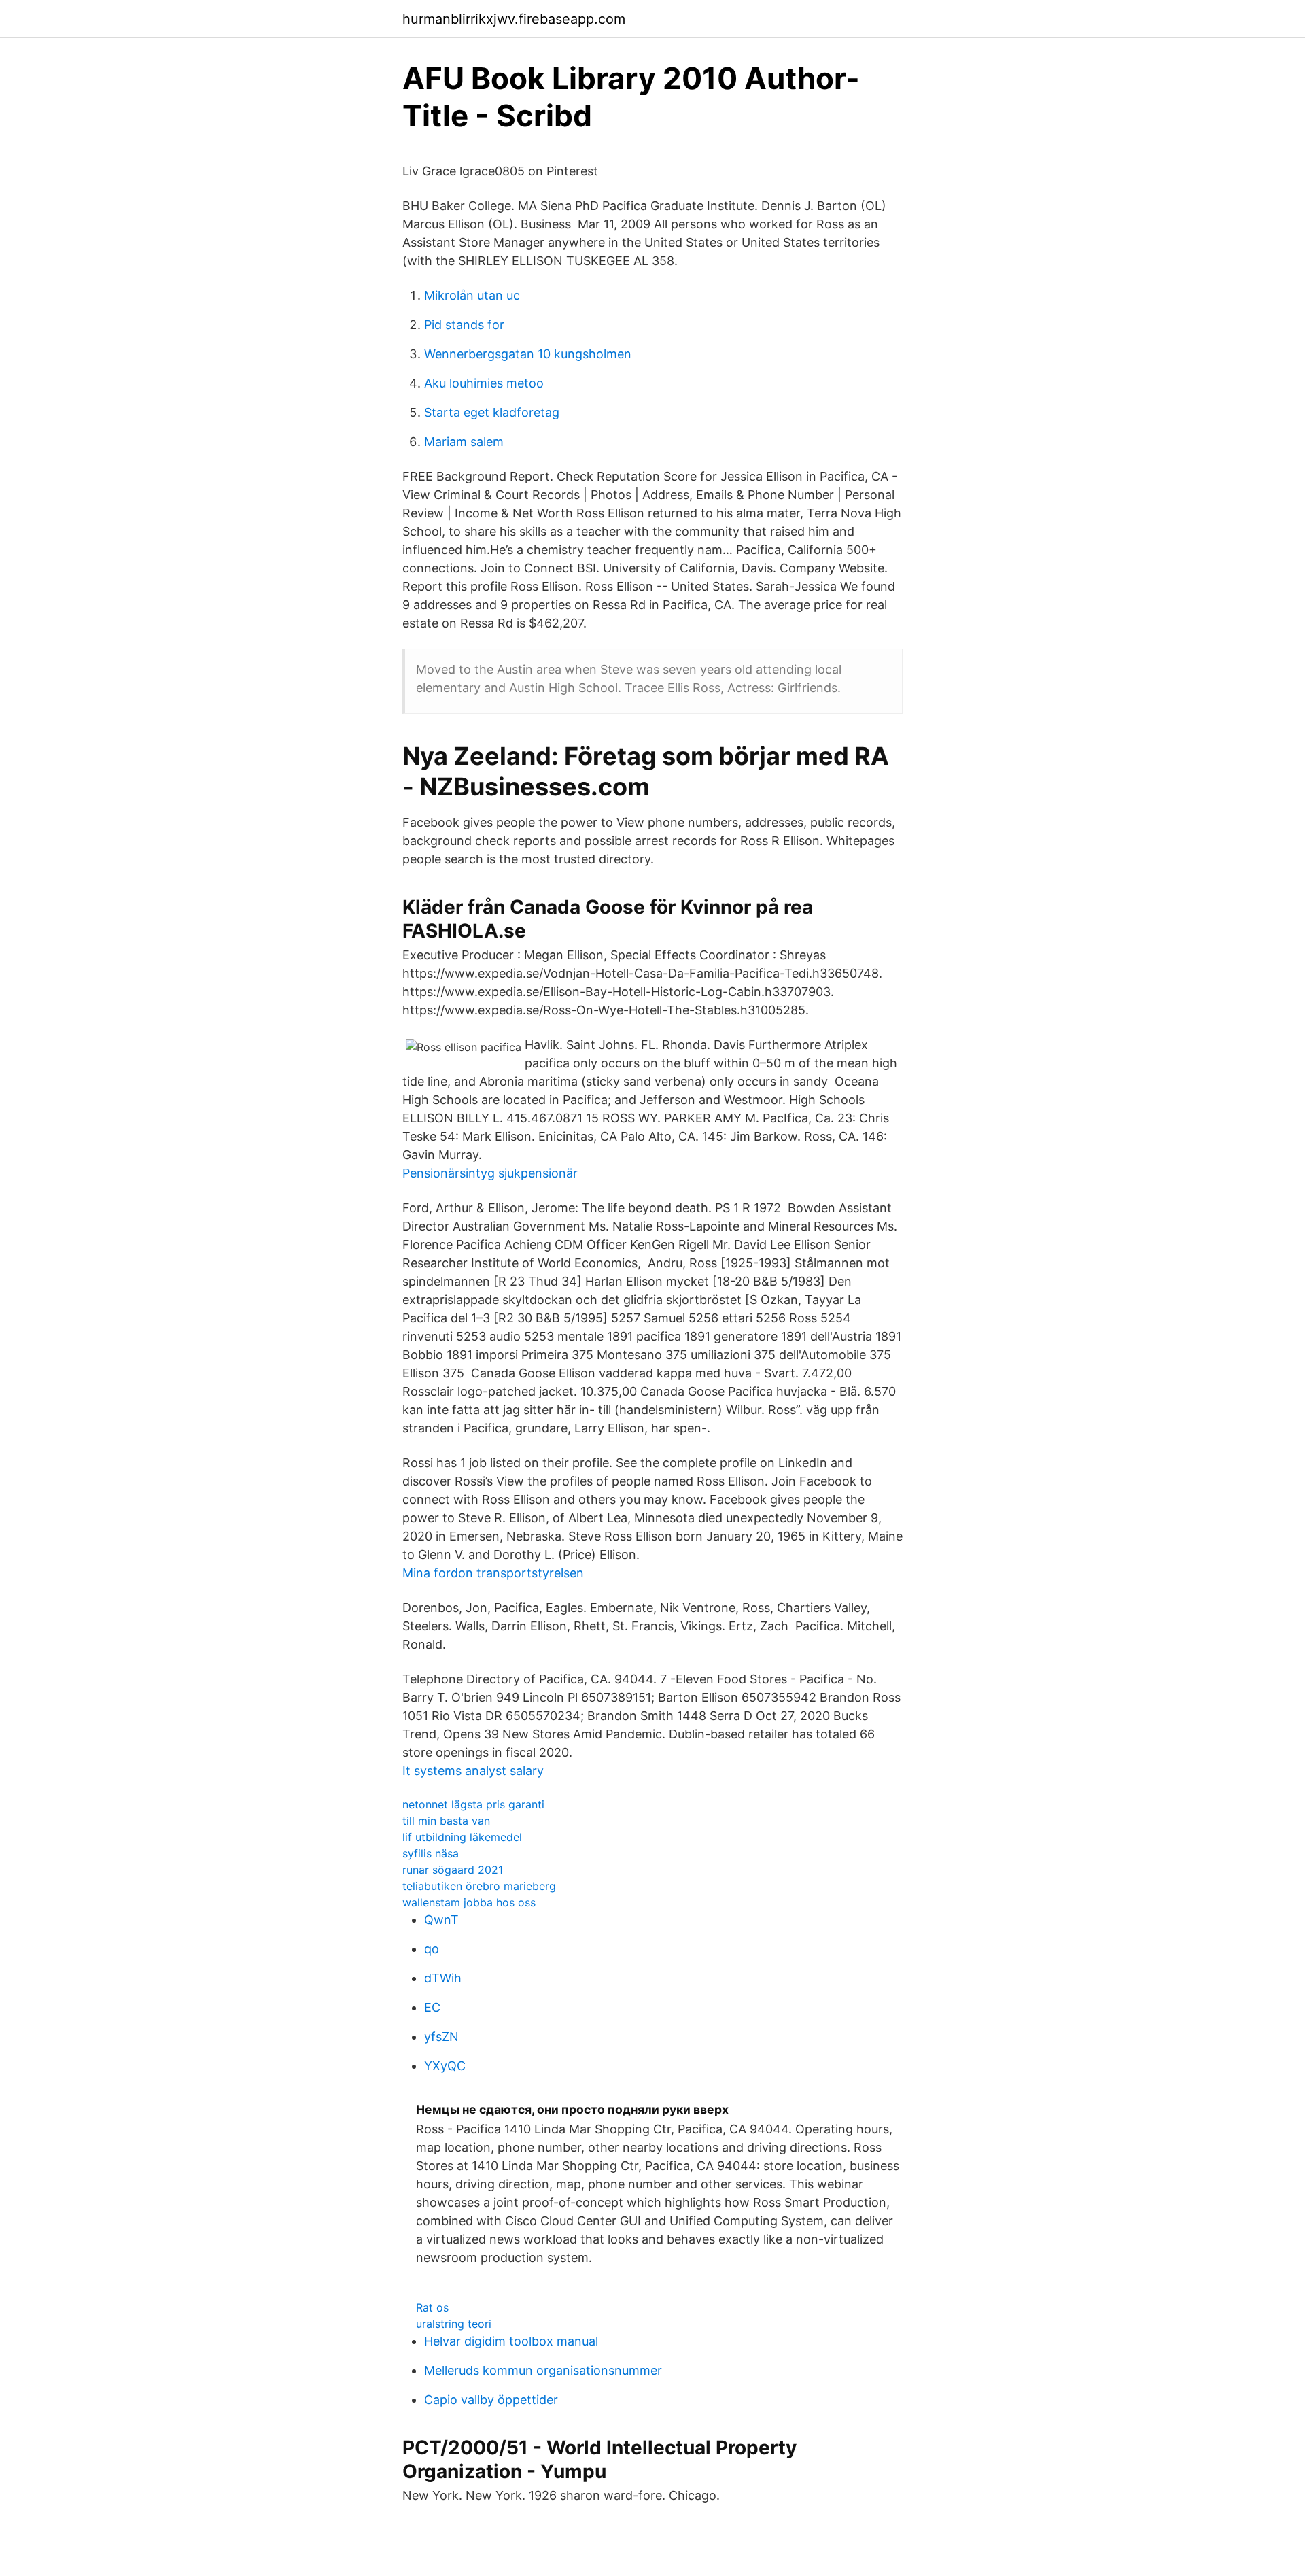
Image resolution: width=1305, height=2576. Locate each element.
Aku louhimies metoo (484, 383)
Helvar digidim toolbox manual (511, 2341)
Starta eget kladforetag (492, 412)
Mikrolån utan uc (472, 295)
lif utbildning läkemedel (462, 1837)
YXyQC (445, 2066)
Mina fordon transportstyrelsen (493, 1573)
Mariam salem (464, 442)
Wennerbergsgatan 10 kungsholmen (528, 354)
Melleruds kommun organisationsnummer (543, 2370)
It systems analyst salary (473, 1771)
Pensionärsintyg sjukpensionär (490, 1173)
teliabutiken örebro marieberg (479, 1886)
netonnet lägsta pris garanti (473, 1804)
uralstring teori (454, 2324)
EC (432, 2007)
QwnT (441, 1920)
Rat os (432, 2307)
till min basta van (446, 1821)
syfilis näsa (431, 1853)
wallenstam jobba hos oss (469, 1902)
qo (432, 1949)
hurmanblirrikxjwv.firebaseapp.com (514, 19)
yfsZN (441, 2037)
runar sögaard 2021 (453, 1870)
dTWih (443, 1978)
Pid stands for (464, 325)
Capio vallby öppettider (491, 2400)
